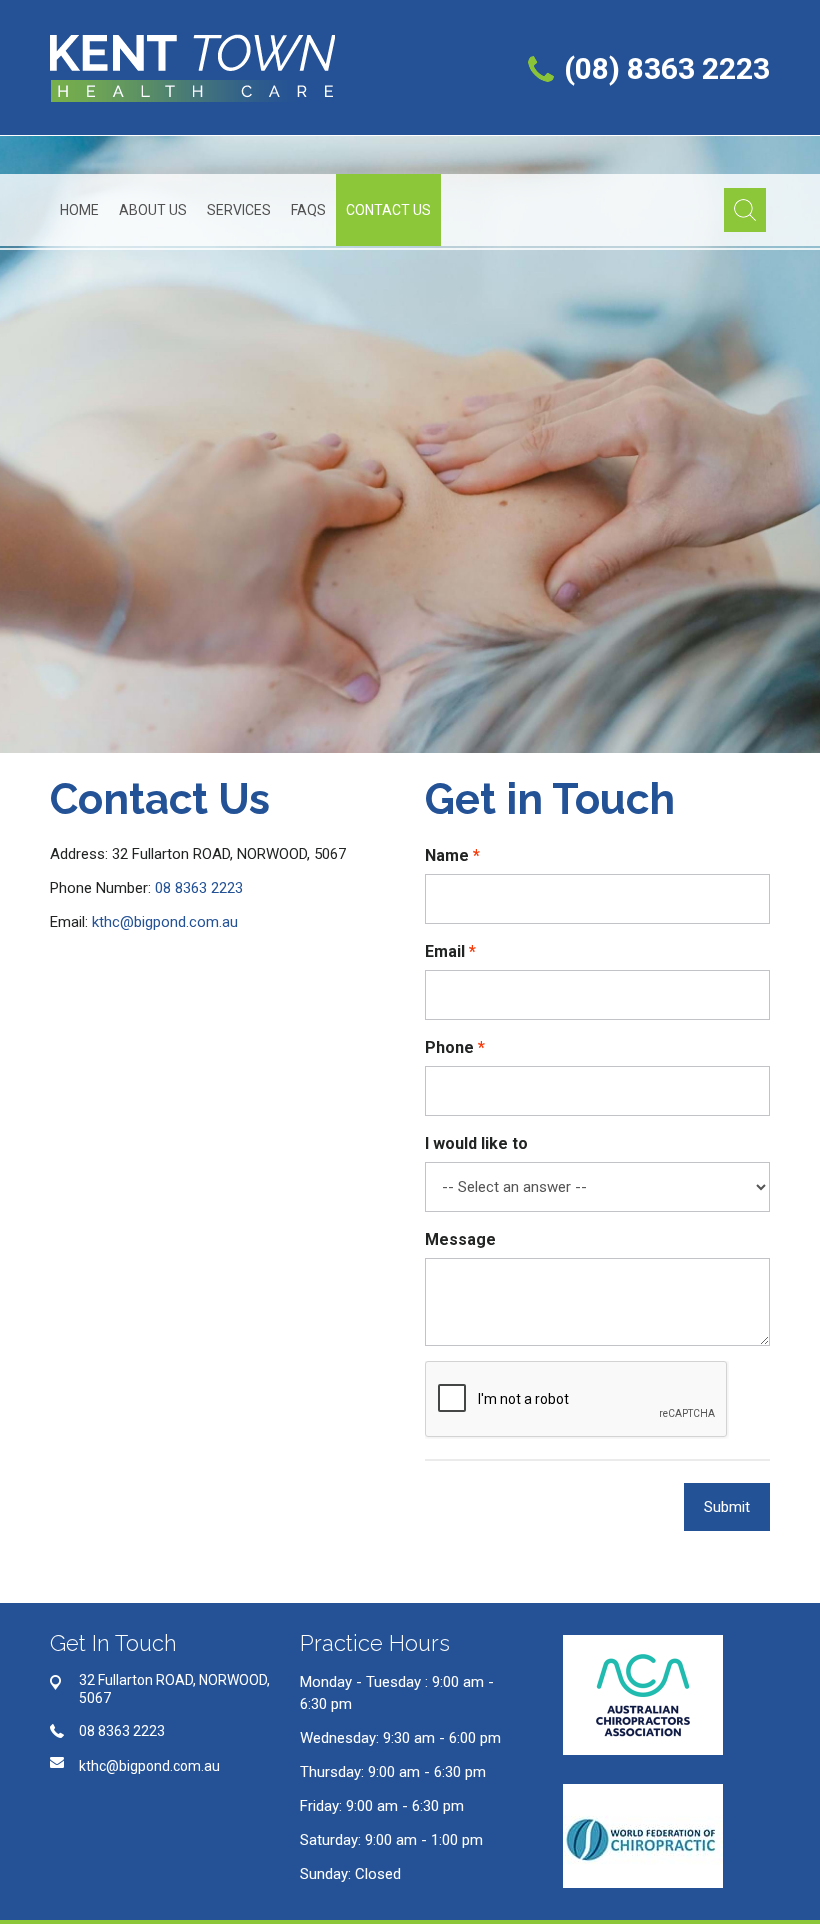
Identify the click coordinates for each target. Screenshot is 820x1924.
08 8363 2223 (199, 888)
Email (445, 951)
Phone (449, 1047)
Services (239, 210)
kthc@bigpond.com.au (165, 922)
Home (79, 210)
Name (447, 855)
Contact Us (388, 210)
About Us (153, 210)
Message (460, 1239)
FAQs (308, 210)
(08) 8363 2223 (667, 68)
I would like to (476, 1143)
